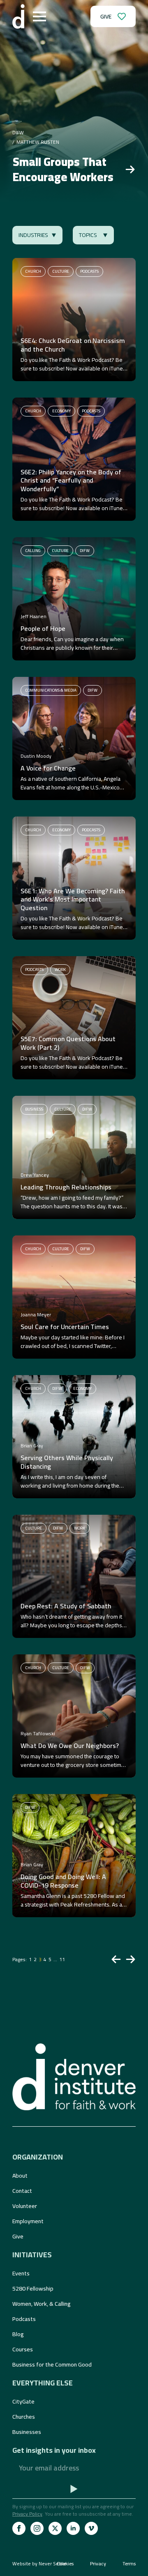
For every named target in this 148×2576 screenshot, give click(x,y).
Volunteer (25, 2206)
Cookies (65, 2564)
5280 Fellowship (33, 2288)
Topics (88, 235)
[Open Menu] (39, 16)
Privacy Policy (27, 2514)
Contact (22, 2191)
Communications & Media (51, 690)
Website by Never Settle (39, 2563)
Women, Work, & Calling (42, 2304)
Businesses (27, 2432)
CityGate (23, 2401)
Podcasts (89, 271)
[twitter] (55, 2528)
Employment (28, 2221)
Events (21, 2273)
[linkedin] (73, 2528)
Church (33, 271)
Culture (61, 271)
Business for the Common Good (52, 2364)
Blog (18, 2334)
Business (34, 1109)
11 (62, 1959)
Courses (23, 2349)
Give (18, 2236)
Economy (61, 411)
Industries (33, 235)
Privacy (98, 2564)
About (20, 2176)
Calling (33, 551)
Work (60, 969)
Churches (24, 2417)
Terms (129, 2564)
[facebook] (19, 2528)
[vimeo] (91, 2528)
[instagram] (37, 2528)
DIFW (85, 551)
